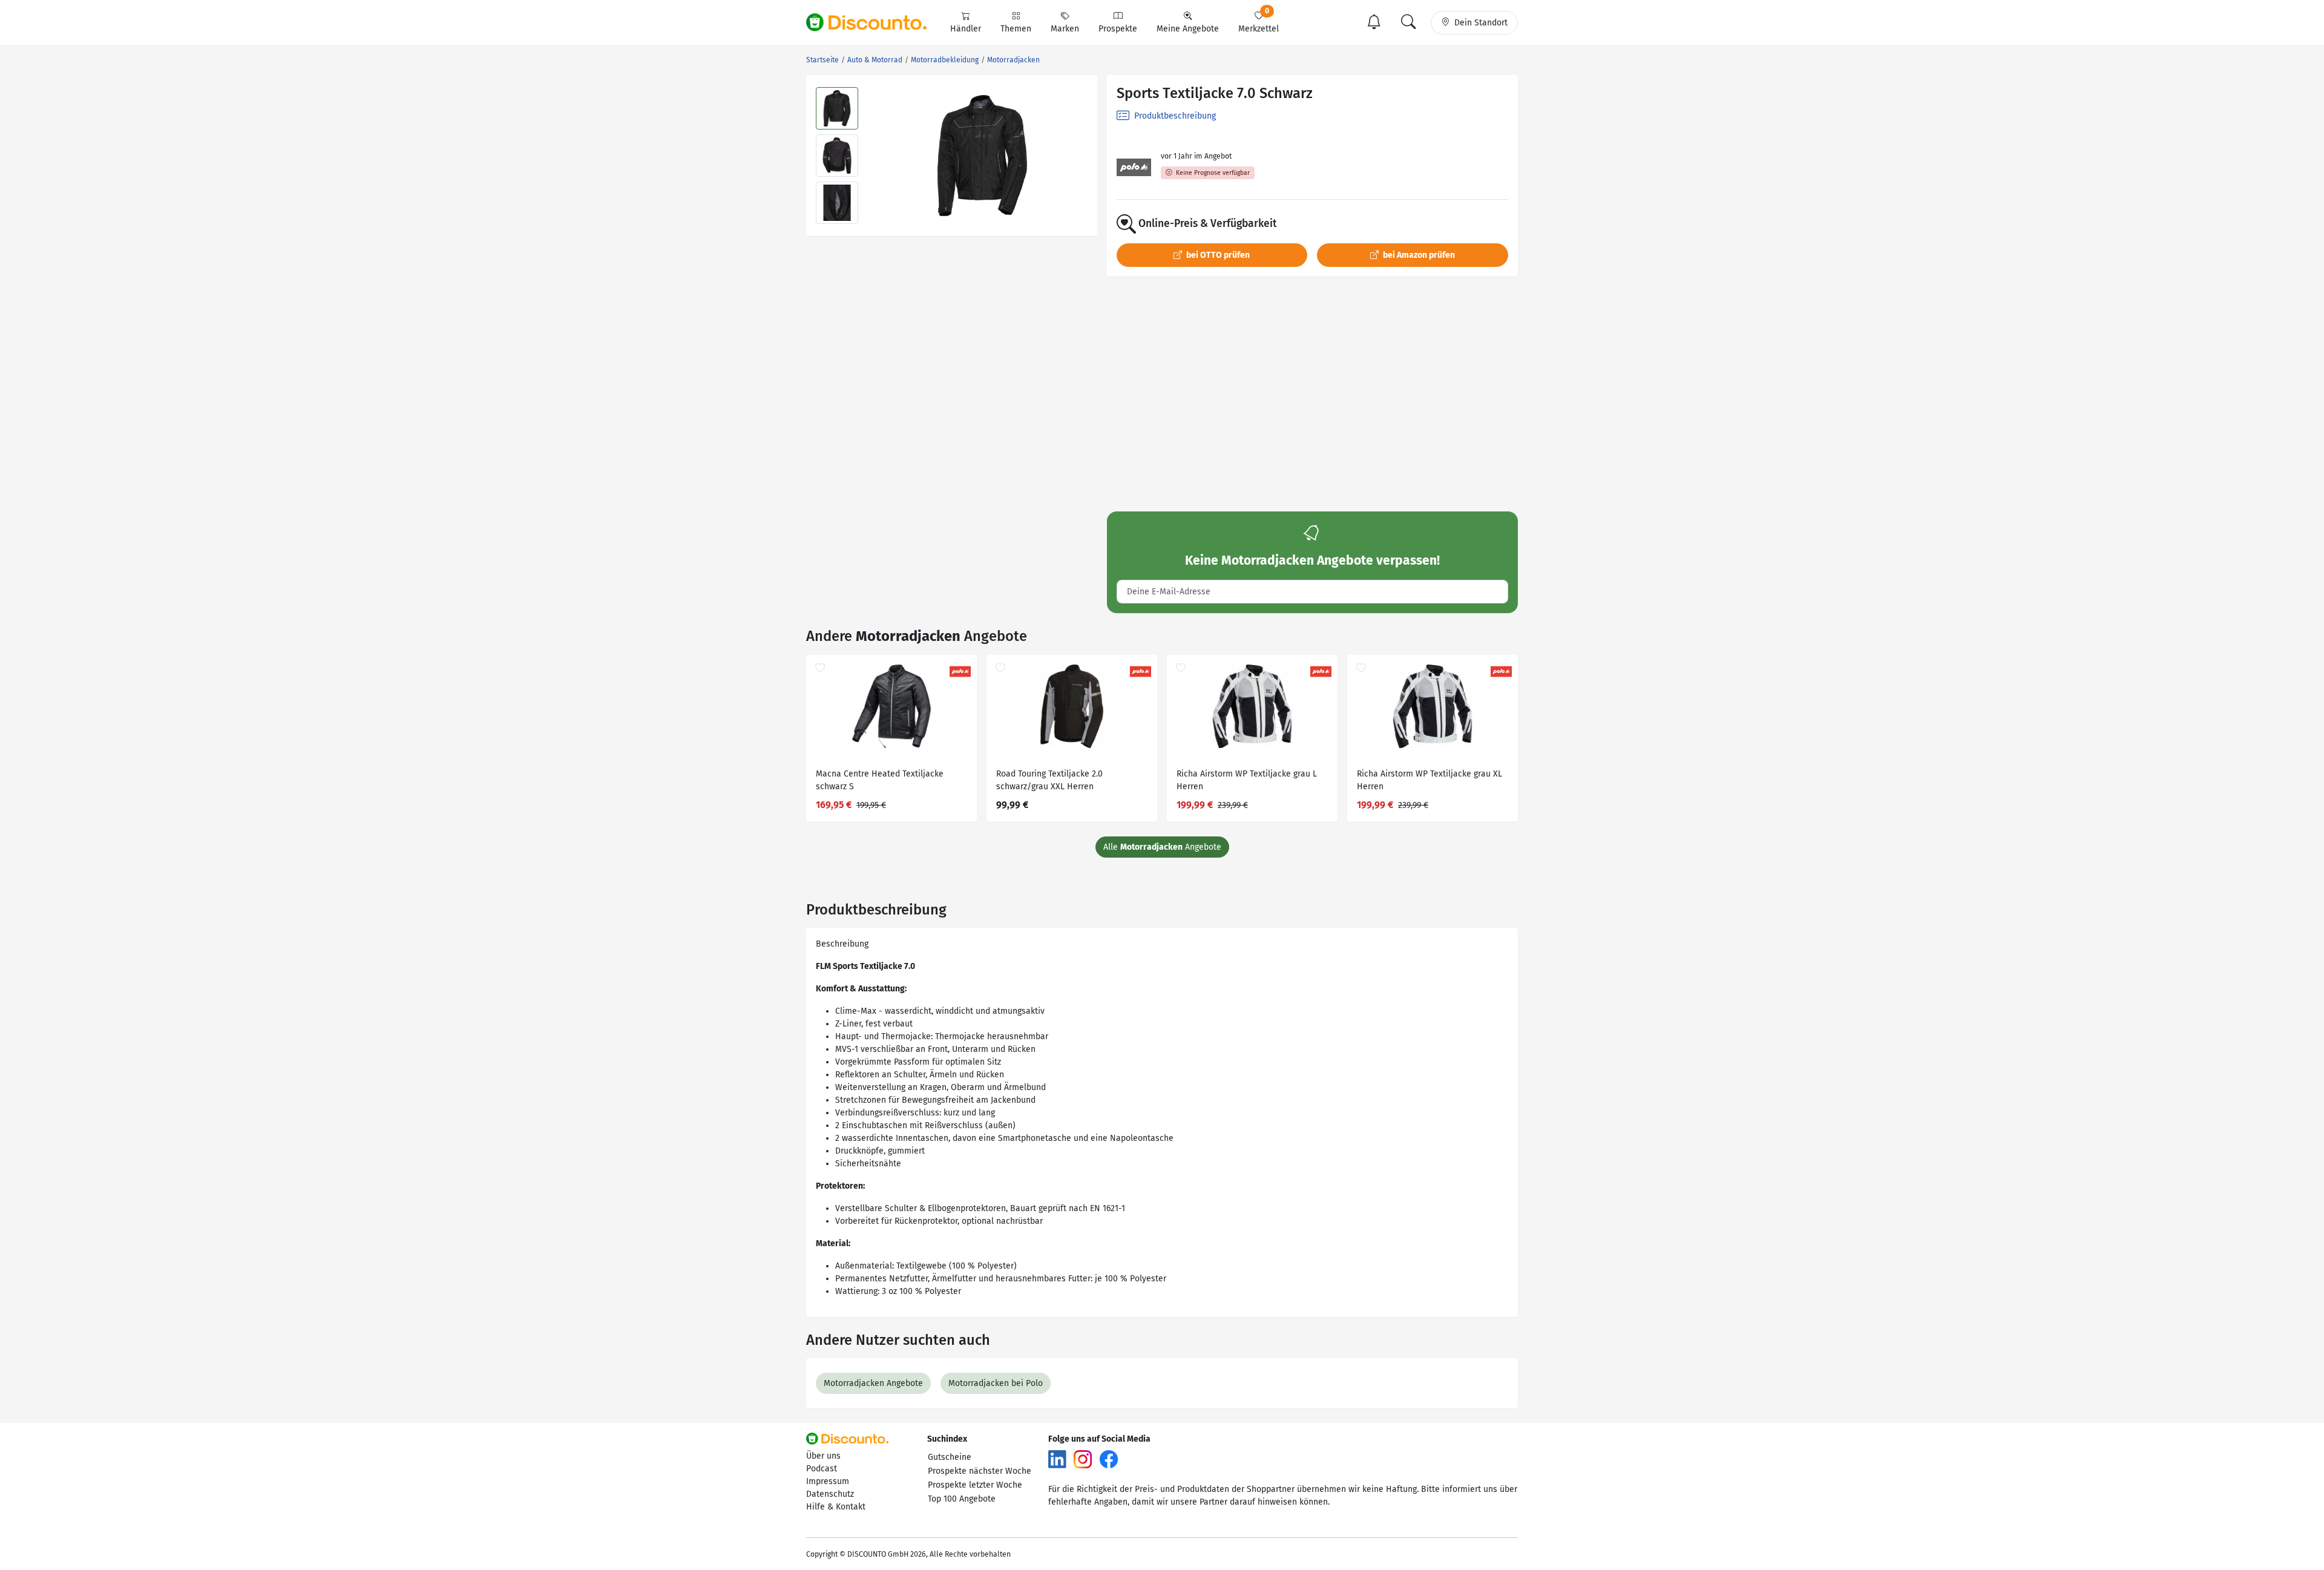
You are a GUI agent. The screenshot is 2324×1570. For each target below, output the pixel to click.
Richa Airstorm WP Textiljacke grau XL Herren (1430, 780)
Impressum (828, 1481)
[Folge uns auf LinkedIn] (1057, 1459)
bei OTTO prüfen (1217, 255)
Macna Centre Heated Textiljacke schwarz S (880, 780)
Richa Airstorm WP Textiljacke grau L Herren (1247, 780)
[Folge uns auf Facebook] (1109, 1459)
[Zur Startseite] (873, 22)
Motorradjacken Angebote (873, 1383)
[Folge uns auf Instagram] (1083, 1459)
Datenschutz (830, 1494)
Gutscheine (950, 1457)
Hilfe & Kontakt (836, 1507)
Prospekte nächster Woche (980, 1471)
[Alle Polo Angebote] (1134, 167)
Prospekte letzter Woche (975, 1485)
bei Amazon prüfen (1418, 255)
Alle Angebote (1162, 847)
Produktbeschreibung (1174, 116)
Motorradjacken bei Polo (996, 1383)
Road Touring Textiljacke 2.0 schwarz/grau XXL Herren (1049, 780)
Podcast (822, 1469)
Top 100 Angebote (962, 1499)
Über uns (823, 1456)
